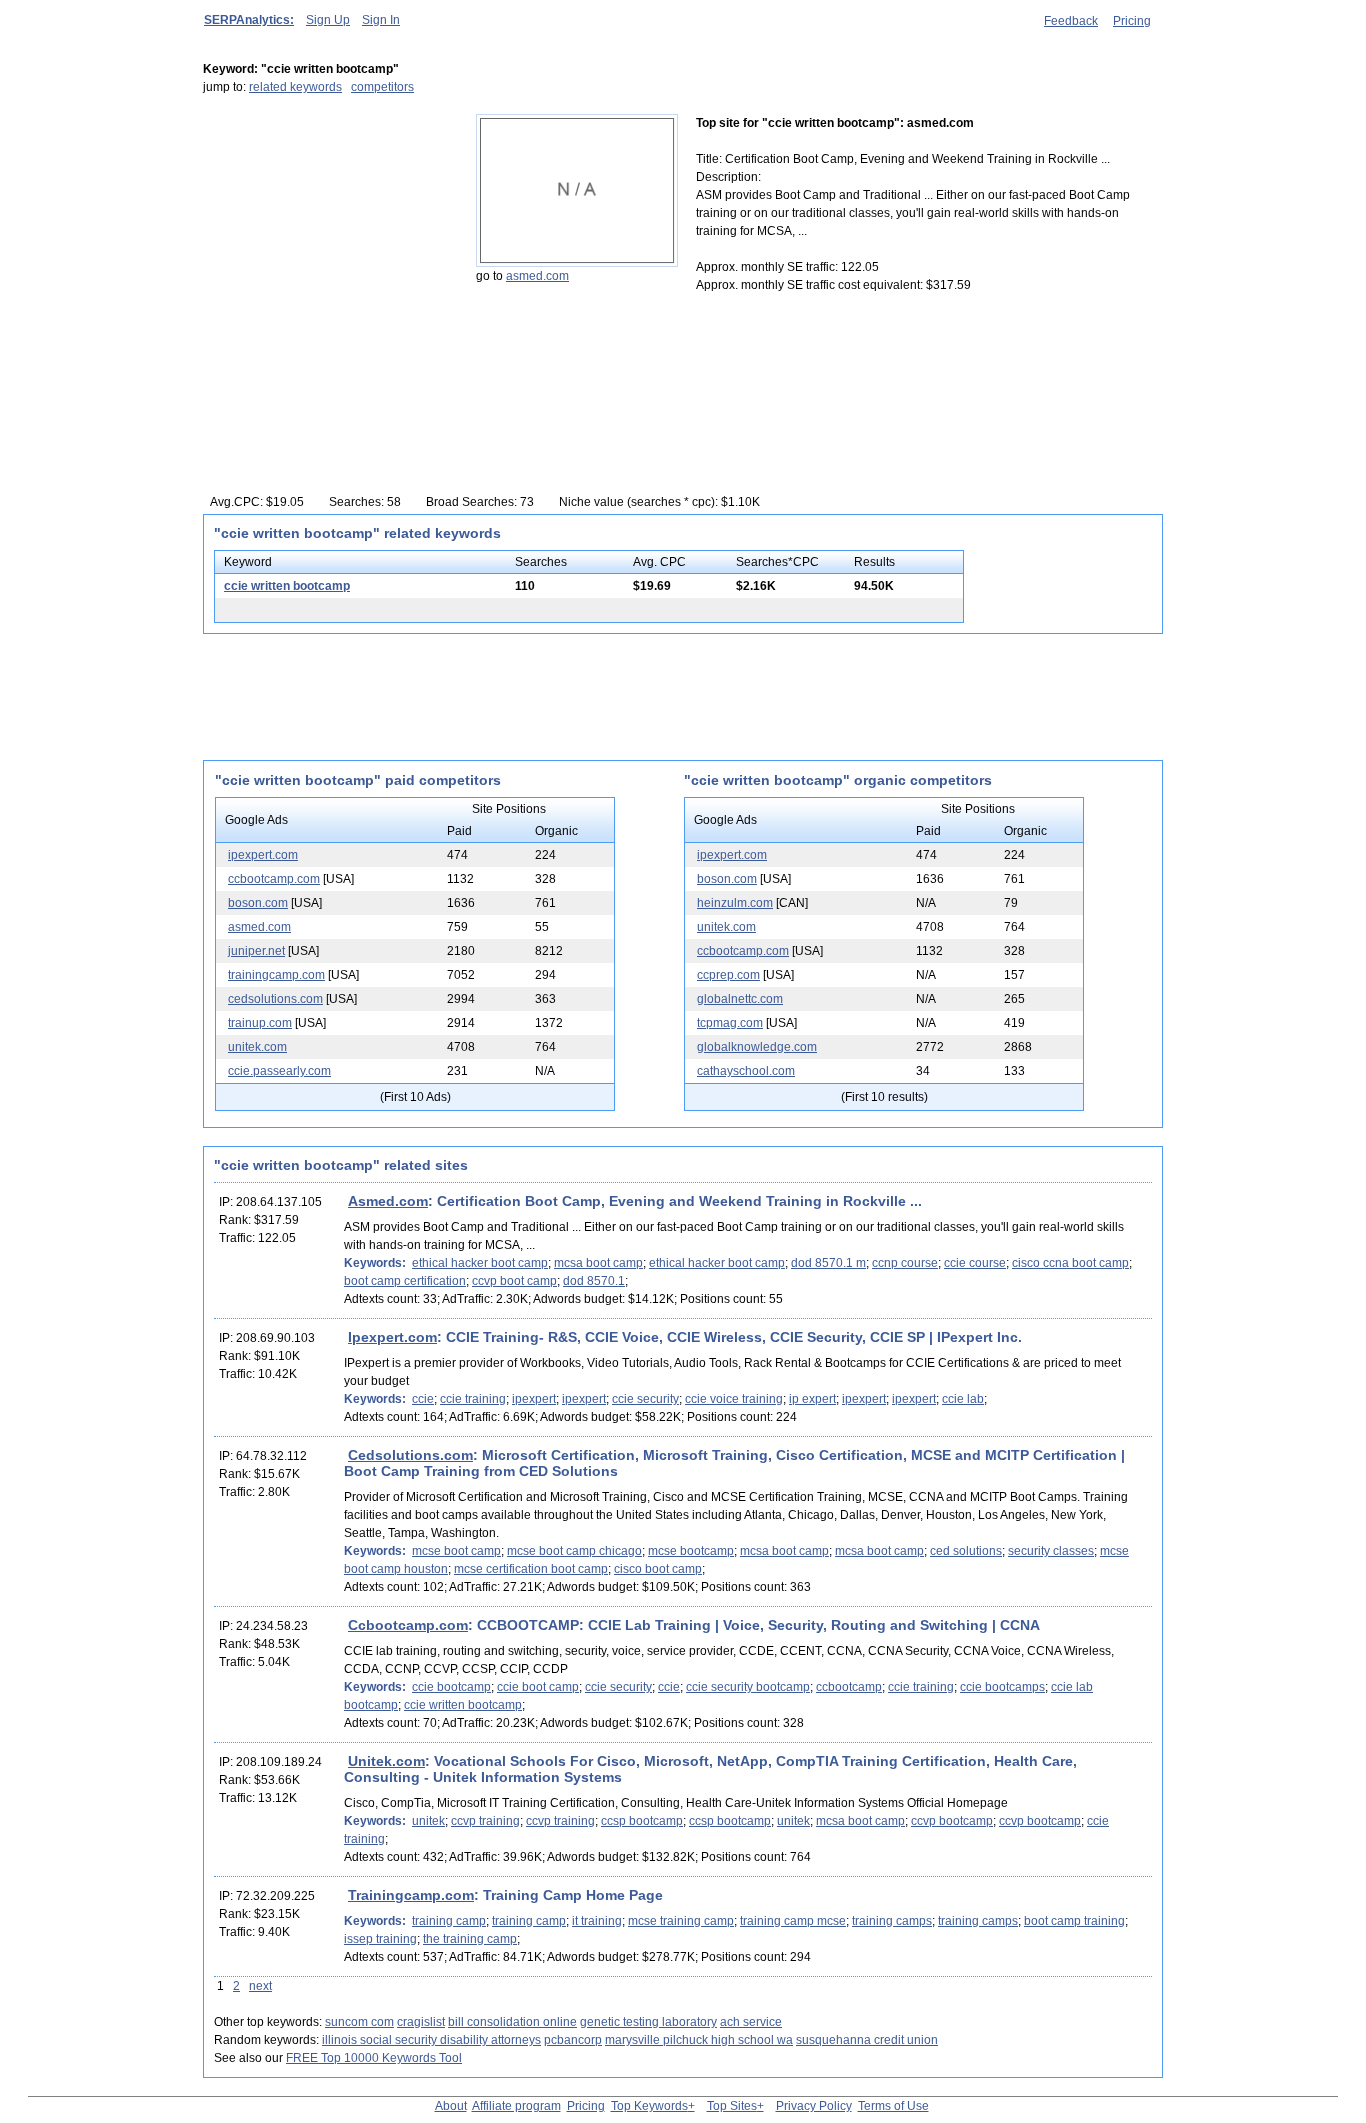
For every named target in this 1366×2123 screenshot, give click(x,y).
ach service (751, 2022)
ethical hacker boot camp (480, 1263)
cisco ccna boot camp (1070, 1263)
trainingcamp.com (276, 975)
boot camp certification (405, 1281)
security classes (1051, 1551)
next (260, 1986)
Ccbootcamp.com (408, 1625)
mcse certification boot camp (531, 1569)
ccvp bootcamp (952, 1821)
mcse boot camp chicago (574, 1551)
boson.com (258, 903)
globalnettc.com (740, 999)
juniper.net (256, 951)
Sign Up (328, 20)
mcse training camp (681, 1921)
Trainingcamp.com (411, 1895)
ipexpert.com (263, 855)
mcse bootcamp (691, 1551)
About (451, 2106)
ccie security (645, 1399)
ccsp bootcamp (642, 1821)
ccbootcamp (849, 1687)
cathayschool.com (746, 1071)
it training (597, 1921)
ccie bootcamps (1002, 1687)
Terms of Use (893, 2106)
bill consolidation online (512, 2022)
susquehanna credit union (867, 2040)
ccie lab (963, 1399)
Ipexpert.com (392, 1337)
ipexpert (534, 1399)
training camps (892, 1921)
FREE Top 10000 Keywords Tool (374, 2058)
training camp (449, 1921)
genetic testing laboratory (648, 2022)
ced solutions (966, 1551)
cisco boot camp (658, 1569)
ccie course (975, 1263)
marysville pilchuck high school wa (699, 2040)
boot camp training (1074, 1921)
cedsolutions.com (275, 999)
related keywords (295, 87)
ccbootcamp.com (274, 879)
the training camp (470, 1939)
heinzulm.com (735, 903)
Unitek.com (386, 1761)
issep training (380, 1939)
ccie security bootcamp (748, 1687)
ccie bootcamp (451, 1687)
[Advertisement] (328, 239)
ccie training (473, 1399)
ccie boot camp (538, 1687)
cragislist (421, 2022)
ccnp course (905, 1263)
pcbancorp (573, 2040)
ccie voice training (734, 1399)
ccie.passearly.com (279, 1071)
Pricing (1132, 21)
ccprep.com (728, 975)
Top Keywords (649, 2106)
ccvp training (485, 1821)
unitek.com (257, 1047)
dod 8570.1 (594, 1281)
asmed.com (537, 276)
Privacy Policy (814, 2106)
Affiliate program (516, 2106)
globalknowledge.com (757, 1047)
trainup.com (260, 1023)
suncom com (359, 2022)
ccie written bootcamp (287, 586)
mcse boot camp (456, 1551)
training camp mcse (793, 1921)
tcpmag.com (730, 1023)
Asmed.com (388, 1201)
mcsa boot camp (598, 1263)
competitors (382, 87)
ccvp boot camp (514, 1281)
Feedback (1071, 21)
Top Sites (732, 2106)
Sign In (381, 20)
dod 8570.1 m (828, 1263)
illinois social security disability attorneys (431, 2040)
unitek (428, 1821)
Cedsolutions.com (410, 1455)
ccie (423, 1399)
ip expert (812, 1399)
